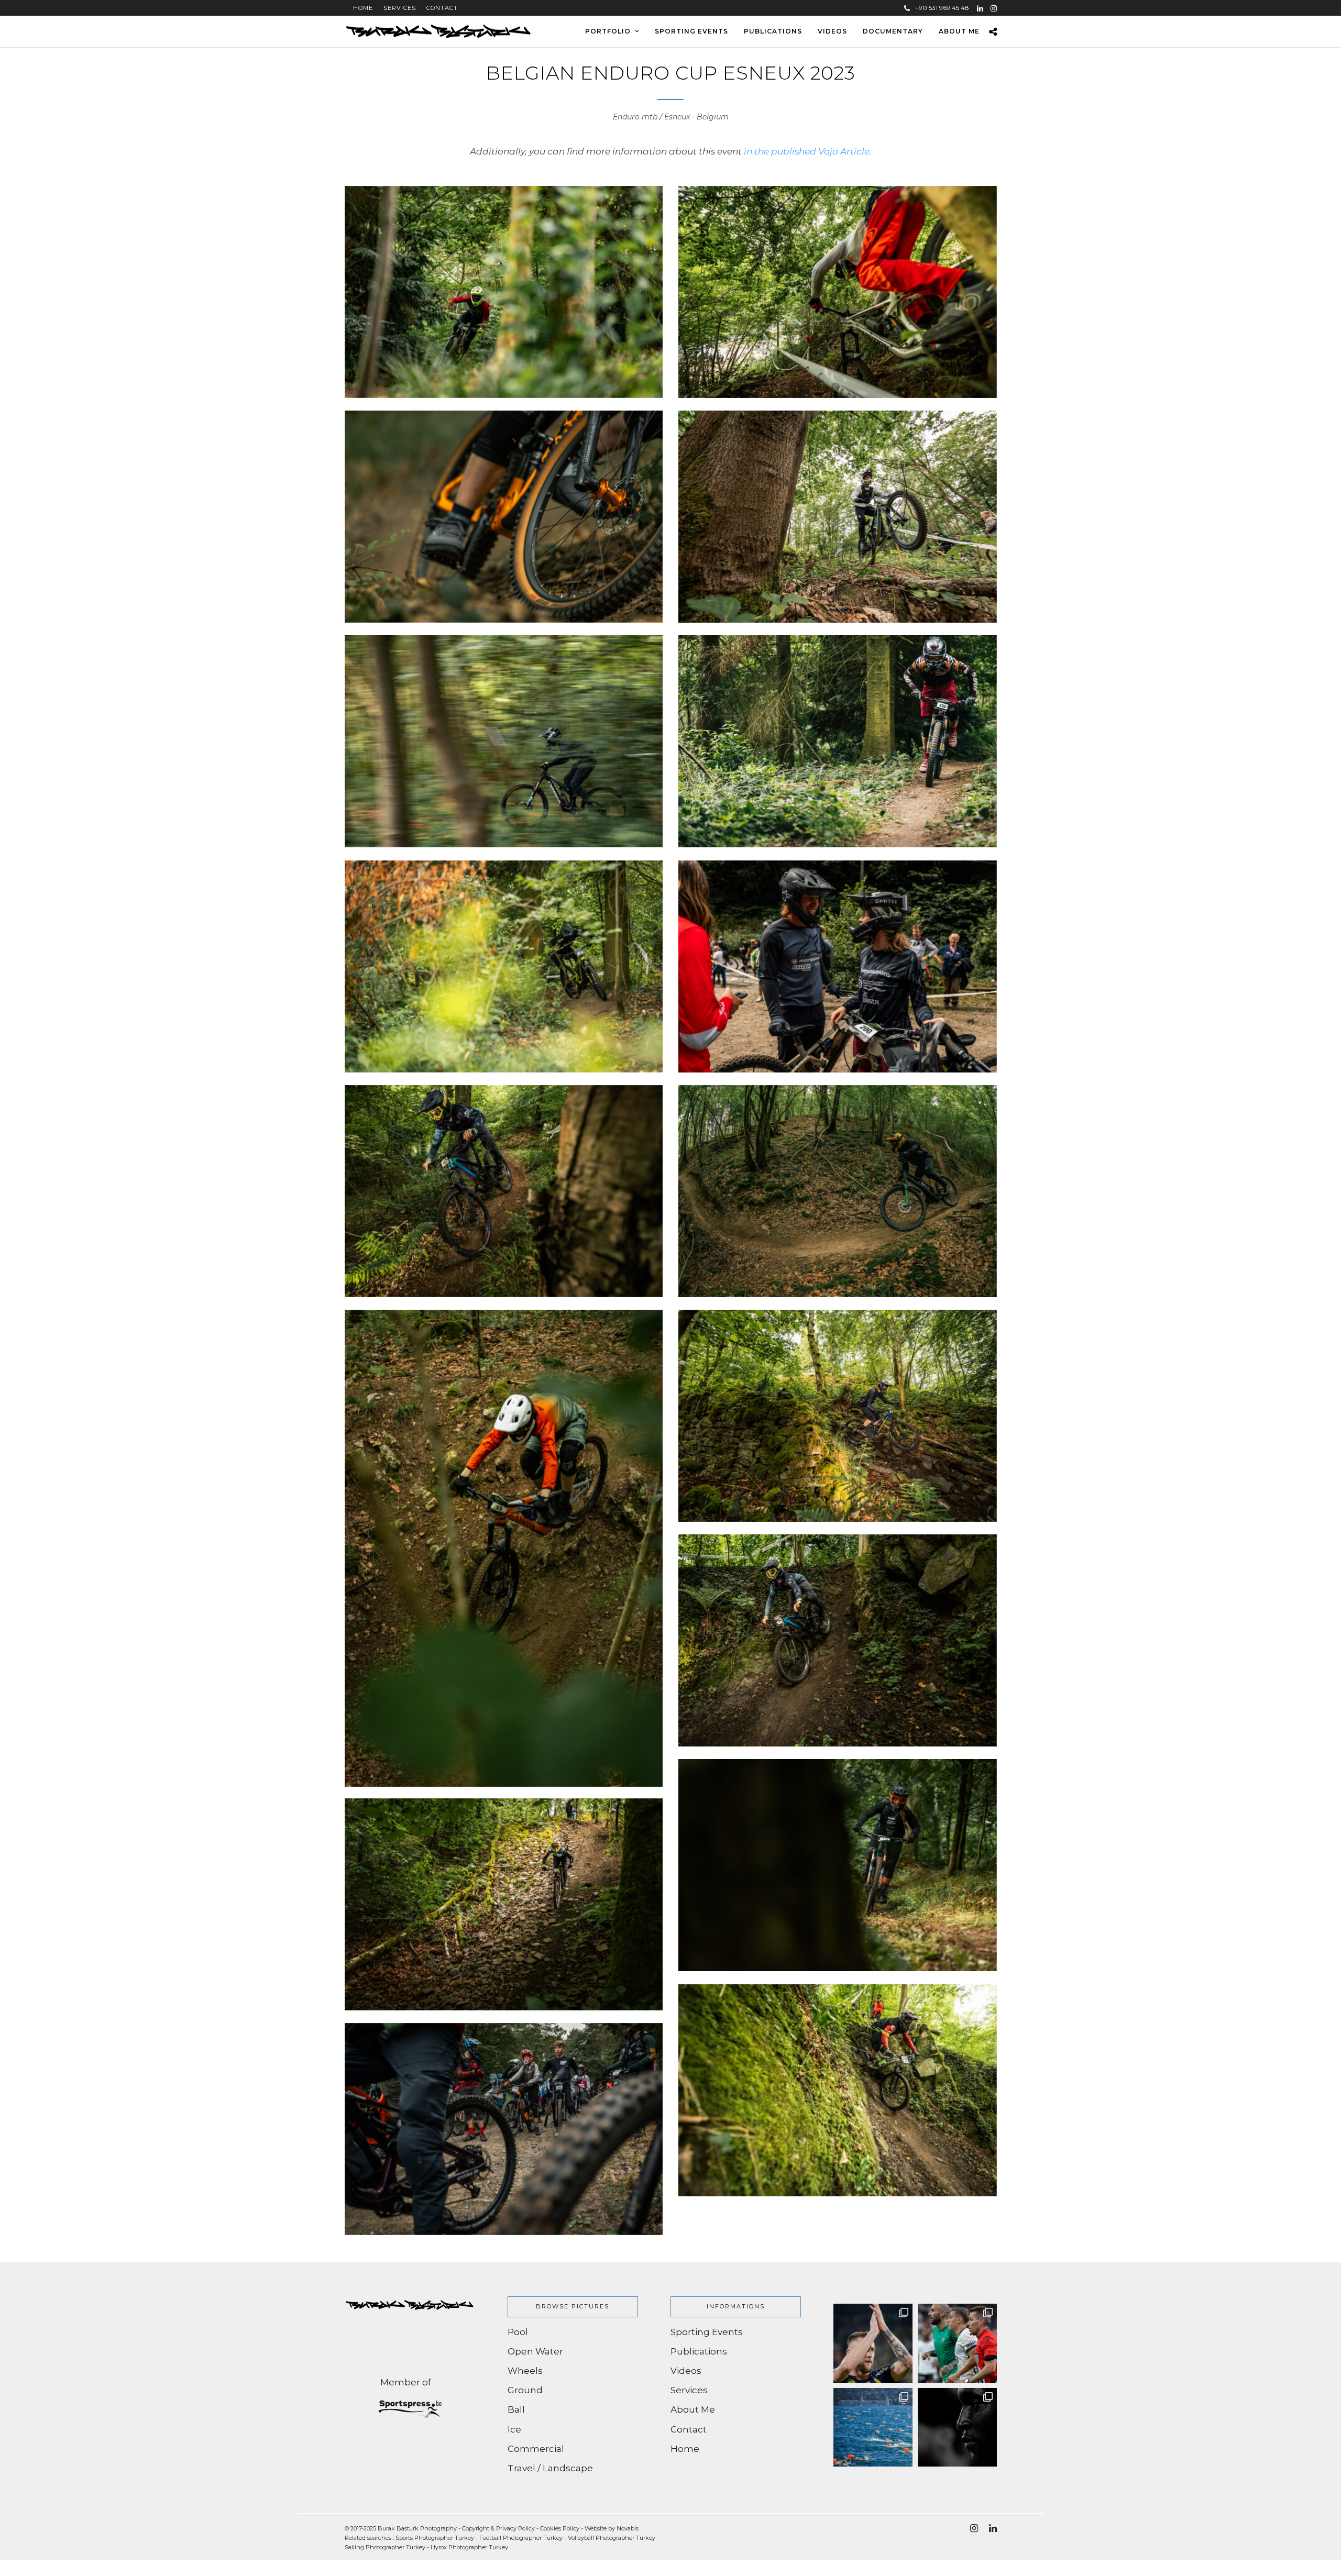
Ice (514, 2429)
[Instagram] (994, 8)
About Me (959, 31)
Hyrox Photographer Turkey (469, 2547)
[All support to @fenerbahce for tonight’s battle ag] (873, 2343)
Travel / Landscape (550, 2468)
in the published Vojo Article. (808, 151)
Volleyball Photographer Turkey (612, 2538)
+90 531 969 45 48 (942, 8)
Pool (518, 2332)
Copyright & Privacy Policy (498, 2528)
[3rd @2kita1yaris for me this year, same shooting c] (873, 2428)
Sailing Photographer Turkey (385, 2547)
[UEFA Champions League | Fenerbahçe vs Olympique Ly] (957, 2428)
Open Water (535, 2351)
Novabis (628, 2528)
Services (400, 8)
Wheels (525, 2371)
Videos (832, 31)
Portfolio (608, 31)
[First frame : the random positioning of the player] (957, 2343)
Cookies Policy (560, 2528)
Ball (516, 2409)
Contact (442, 8)
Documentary (893, 31)
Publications (773, 31)
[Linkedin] (980, 8)
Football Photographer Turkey (521, 2538)
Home (359, 8)
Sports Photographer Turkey (435, 2538)
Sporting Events (691, 31)
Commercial (536, 2449)
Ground (525, 2390)
